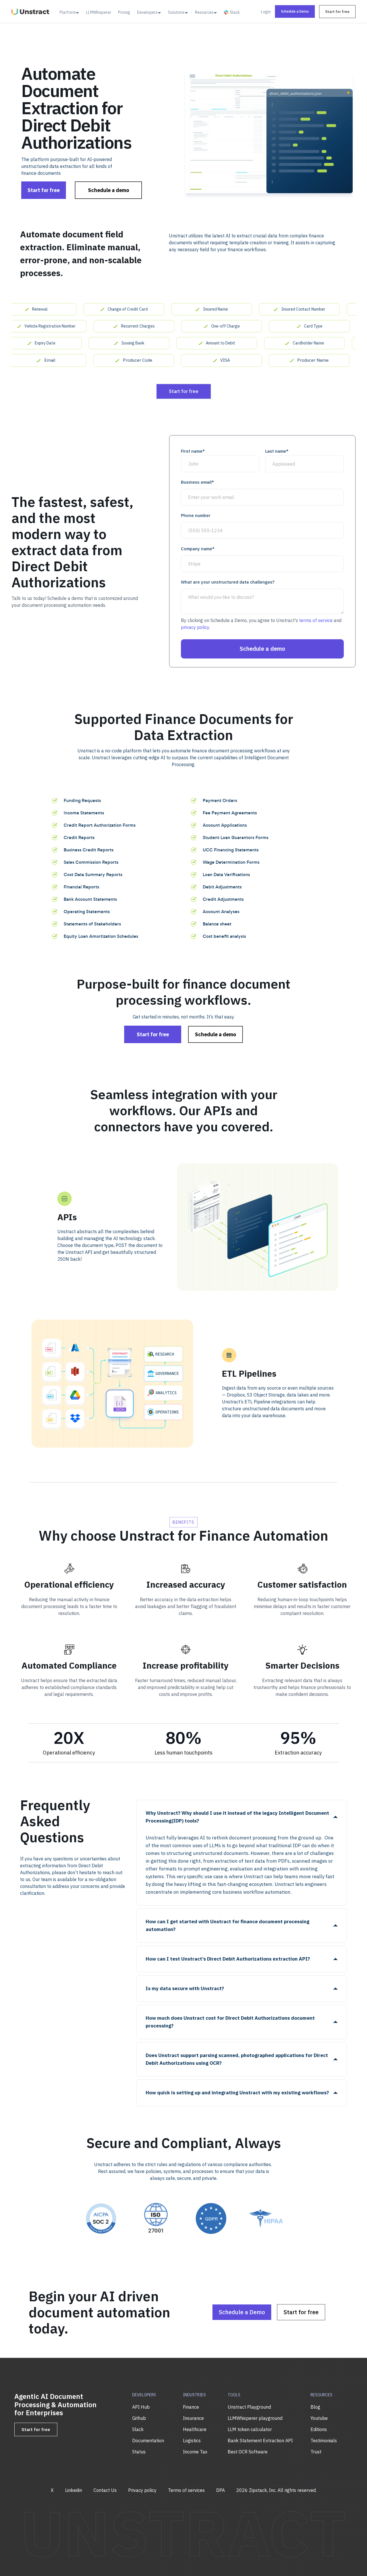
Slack (235, 12)
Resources (204, 12)
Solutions (176, 12)
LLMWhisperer (99, 12)
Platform (68, 12)
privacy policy (195, 627)
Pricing (124, 12)
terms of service (316, 620)
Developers (147, 12)
